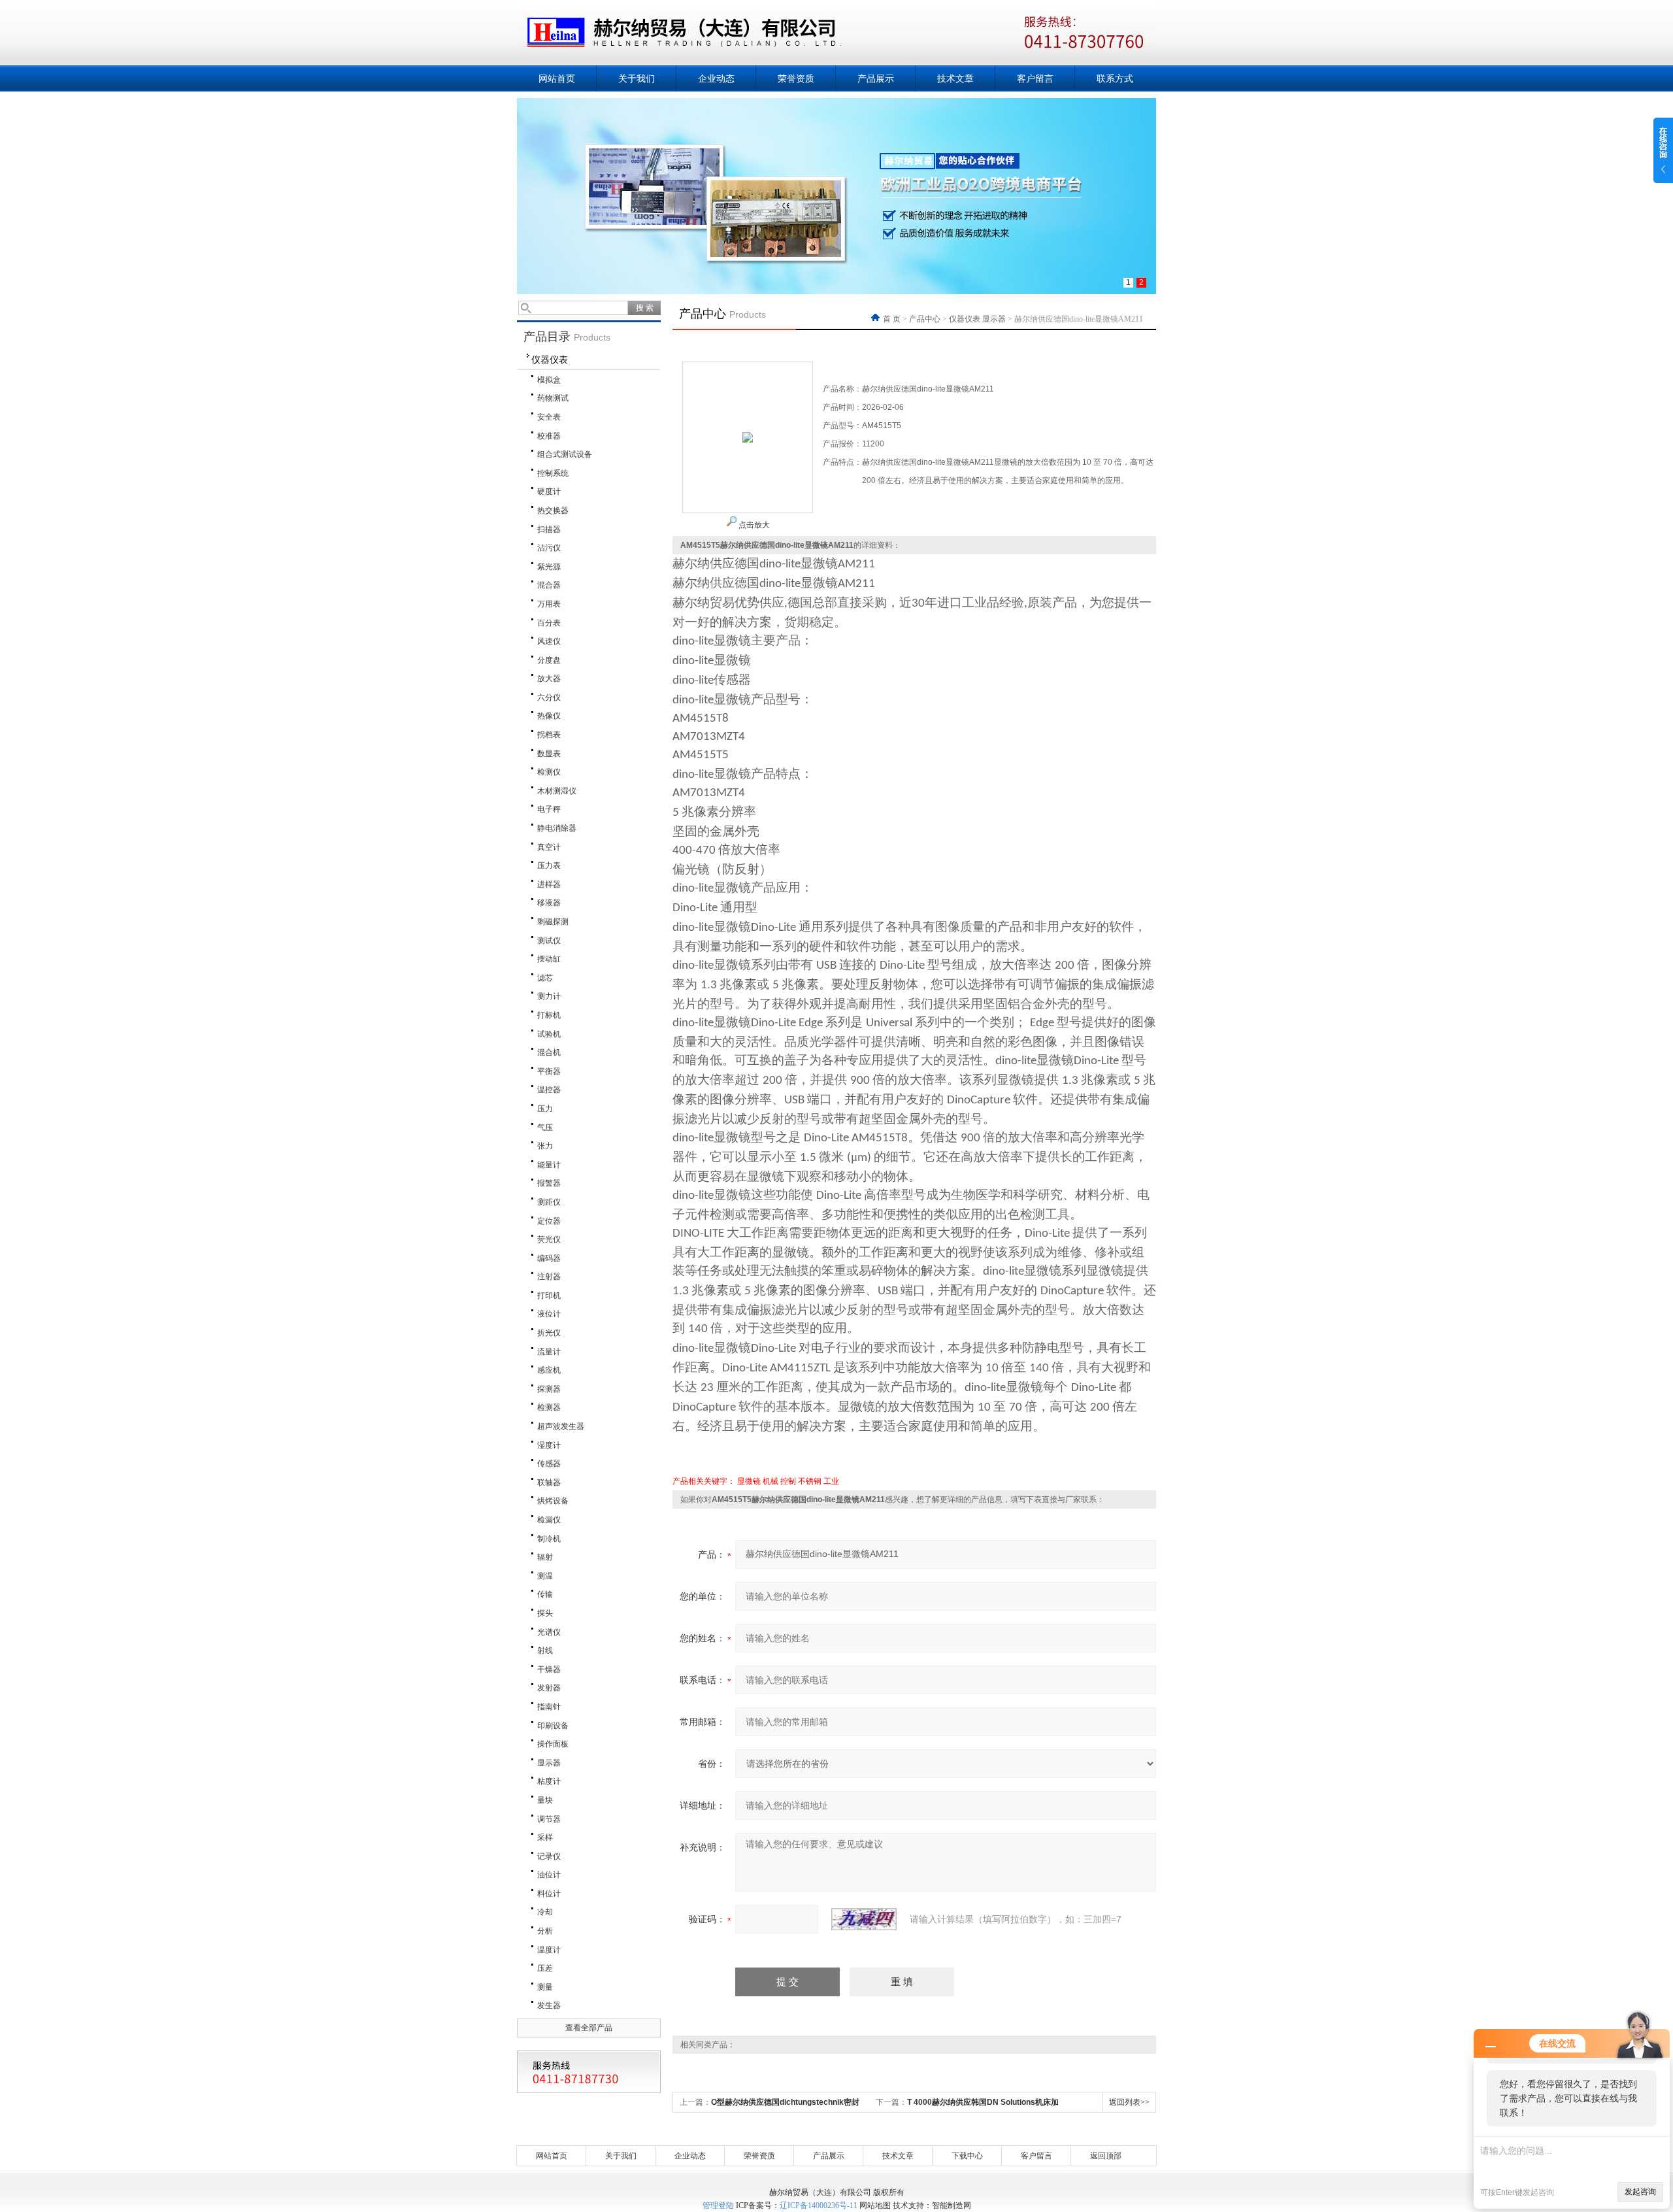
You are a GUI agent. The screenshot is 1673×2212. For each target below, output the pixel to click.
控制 (788, 1481)
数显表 (549, 754)
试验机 (549, 1034)
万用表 (549, 604)
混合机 (549, 1052)
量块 (545, 1800)
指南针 (549, 1707)
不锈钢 (810, 1481)
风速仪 (549, 641)
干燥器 (549, 1669)
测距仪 (549, 1202)
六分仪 (549, 697)
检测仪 (549, 772)
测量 (545, 1987)
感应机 (549, 1370)
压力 (545, 1109)
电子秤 (549, 809)
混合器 (549, 585)
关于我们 (637, 78)
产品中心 (925, 319)
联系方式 (1115, 78)
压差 (545, 1968)
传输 (545, 1594)
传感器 (549, 1464)
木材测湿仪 (557, 791)
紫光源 (549, 567)
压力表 (549, 865)
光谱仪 (549, 1632)
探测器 (549, 1389)
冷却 (545, 1912)
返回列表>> (1129, 2102)
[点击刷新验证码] (864, 1919)
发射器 (549, 1688)
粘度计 (549, 1781)
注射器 (549, 1277)
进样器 (549, 884)
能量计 (549, 1165)
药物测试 (553, 398)
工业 (831, 1481)
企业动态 (716, 78)
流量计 (549, 1352)
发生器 (549, 2005)
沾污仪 (549, 548)
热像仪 (549, 716)
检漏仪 (549, 1520)
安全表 (549, 417)
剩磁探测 (553, 922)
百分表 (549, 623)
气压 (545, 1128)
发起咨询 (1640, 2192)
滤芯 (545, 978)
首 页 (893, 319)
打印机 (549, 1296)
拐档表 (549, 735)
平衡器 (549, 1071)
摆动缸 (549, 959)
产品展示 (876, 78)
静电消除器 (557, 828)
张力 (545, 1146)
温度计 (549, 1950)
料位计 (549, 1894)
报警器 (549, 1183)
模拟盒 (549, 380)
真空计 (549, 847)
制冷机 (549, 1539)
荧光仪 (549, 1239)
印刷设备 (553, 1726)
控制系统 (553, 473)
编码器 (549, 1258)
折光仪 (549, 1333)
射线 (545, 1651)
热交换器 (553, 511)
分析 (545, 1931)
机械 (770, 1481)
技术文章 (955, 78)
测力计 (549, 996)
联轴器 (549, 1483)
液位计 (549, 1314)
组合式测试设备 (565, 454)
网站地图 (875, 2205)
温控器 (549, 1090)
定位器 (549, 1221)
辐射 (545, 1557)
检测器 (549, 1407)
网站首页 (557, 78)
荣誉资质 (796, 78)
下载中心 (967, 2156)
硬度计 (549, 492)
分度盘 (549, 660)
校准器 (549, 436)
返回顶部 (1106, 2156)
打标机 (549, 1015)
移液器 (549, 903)
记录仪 (549, 1856)
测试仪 (549, 941)
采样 (545, 1837)
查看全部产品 (589, 2028)
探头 (545, 1613)
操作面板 (553, 1744)
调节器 (549, 1819)
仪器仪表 (550, 360)
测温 (545, 1576)
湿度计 (549, 1445)
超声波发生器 (561, 1426)
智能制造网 (952, 2205)
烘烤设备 (553, 1501)
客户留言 (1035, 78)
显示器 (549, 1763)
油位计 (549, 1875)
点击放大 (753, 525)
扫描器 (549, 529)
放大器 (549, 679)
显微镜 (749, 1481)
